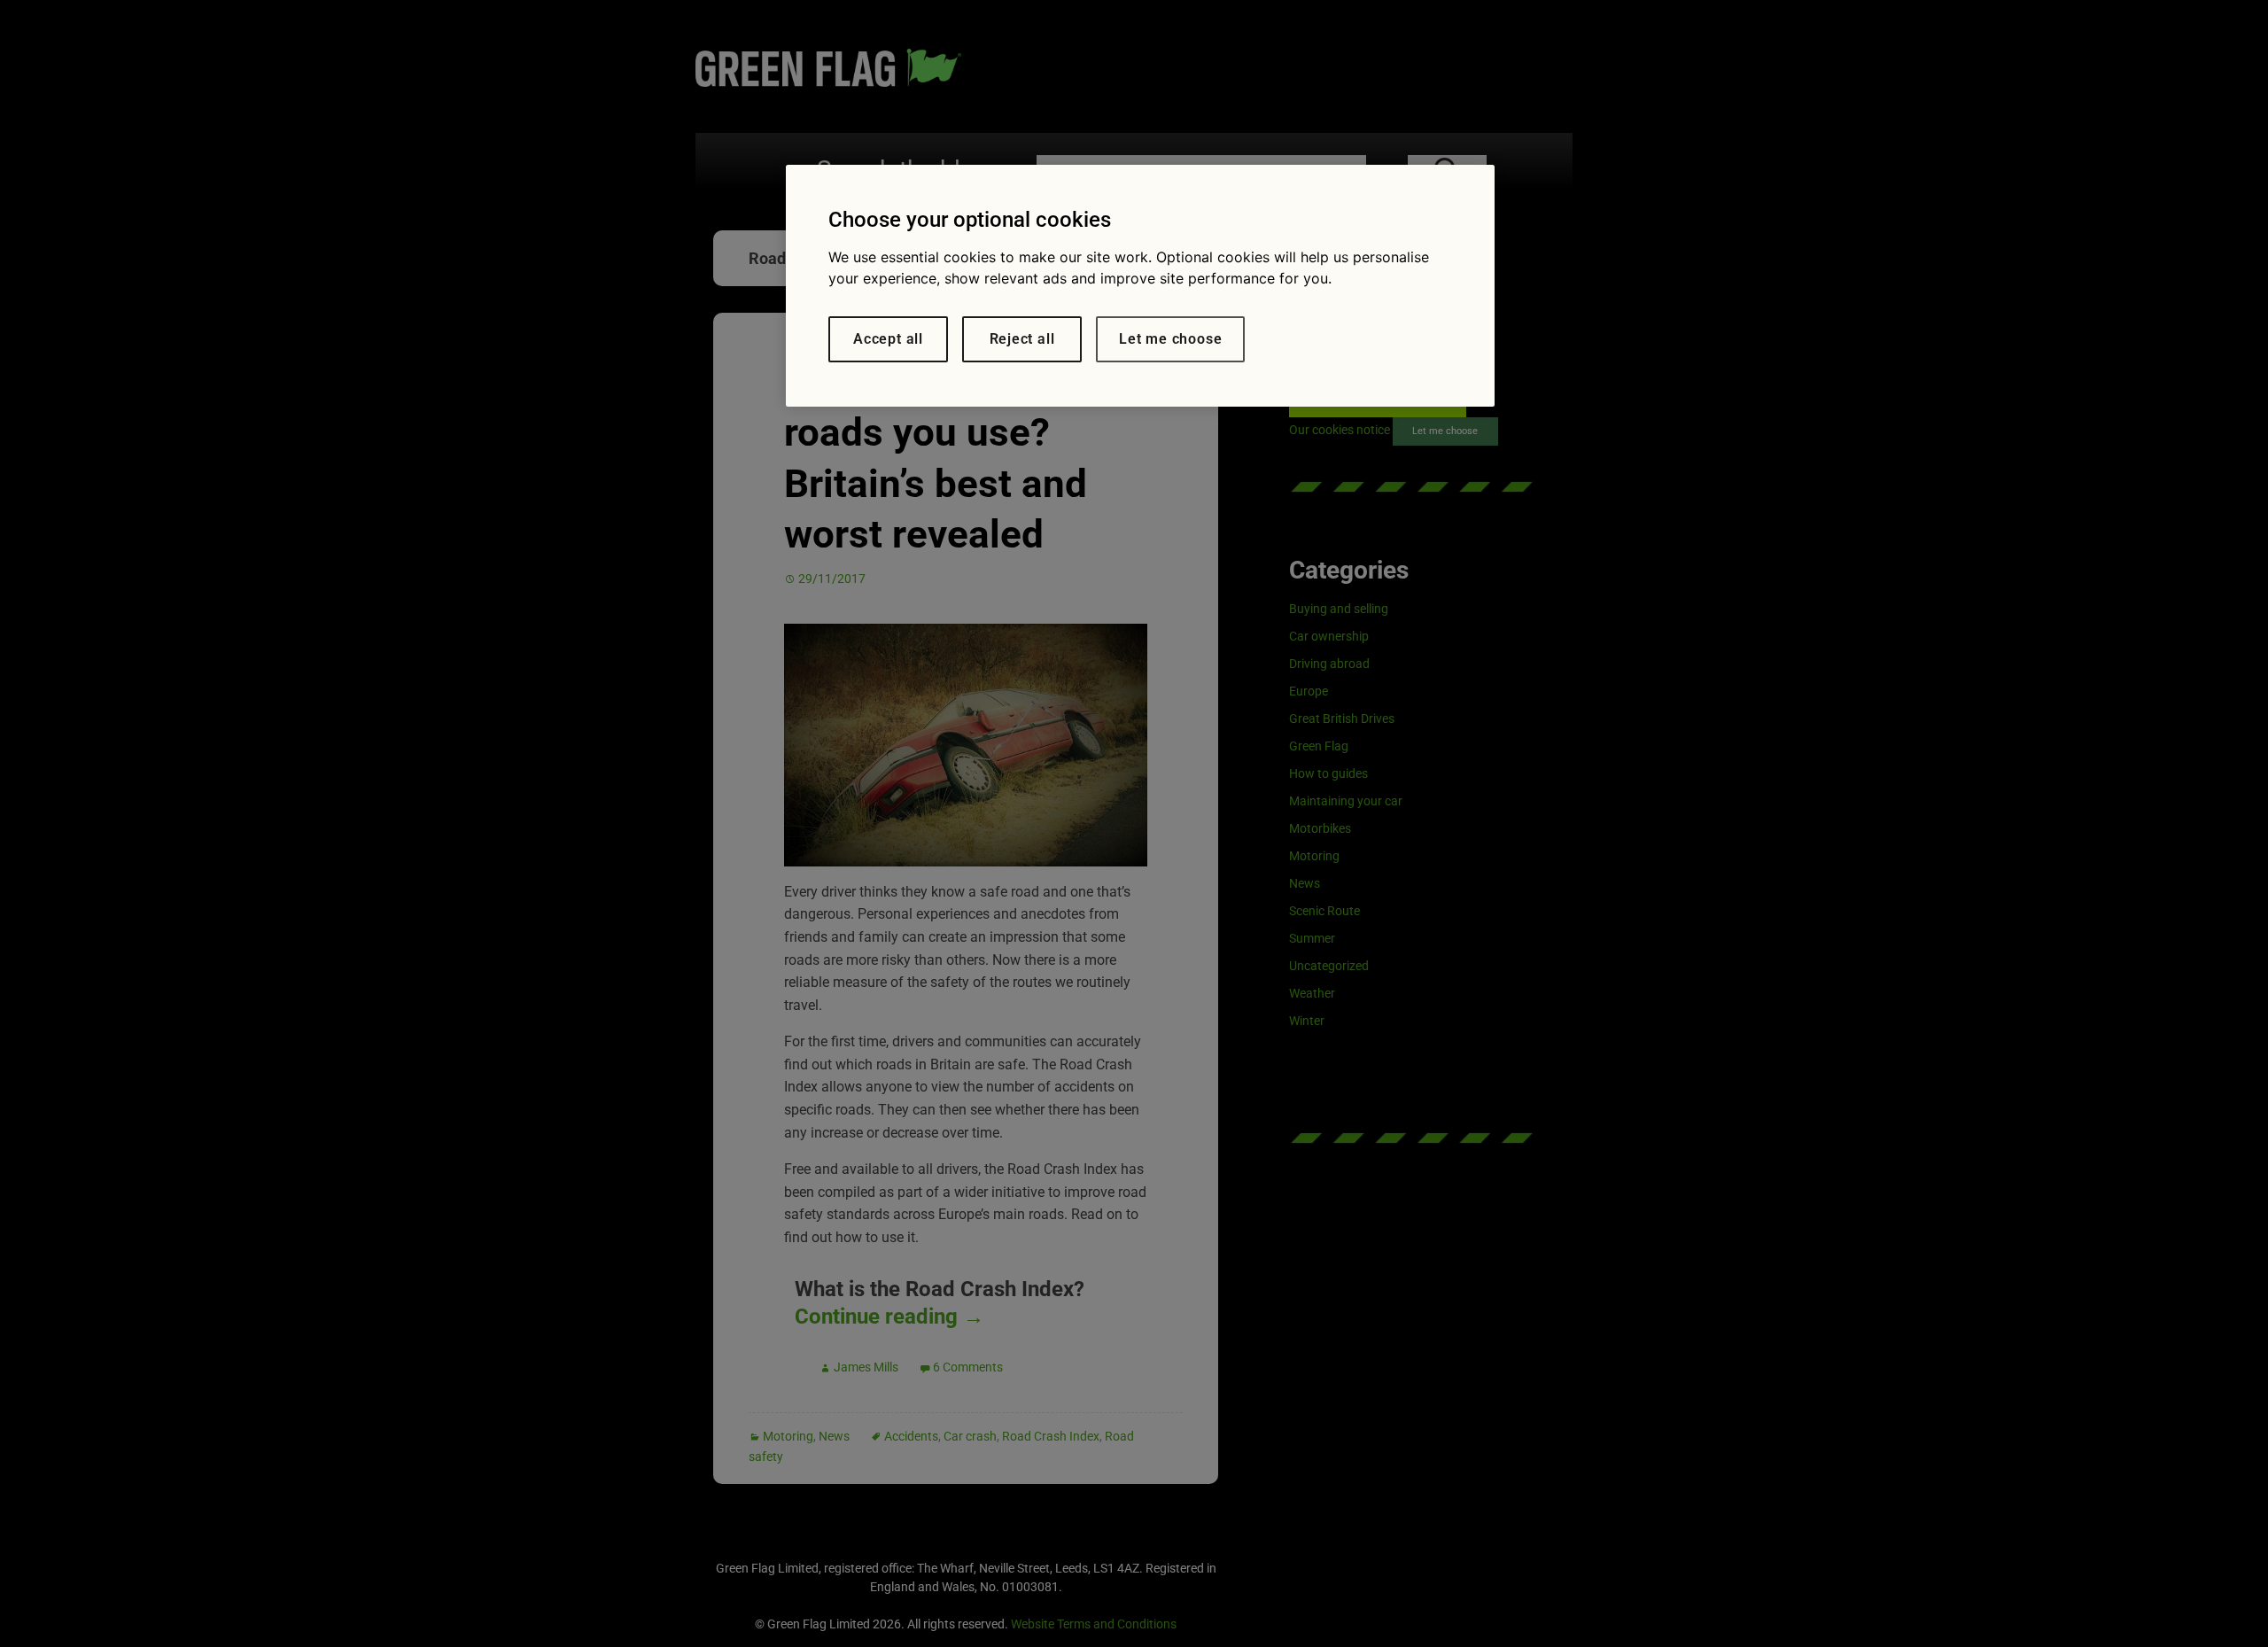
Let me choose (1170, 339)
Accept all (888, 339)
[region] (1140, 286)
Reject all (1022, 339)
